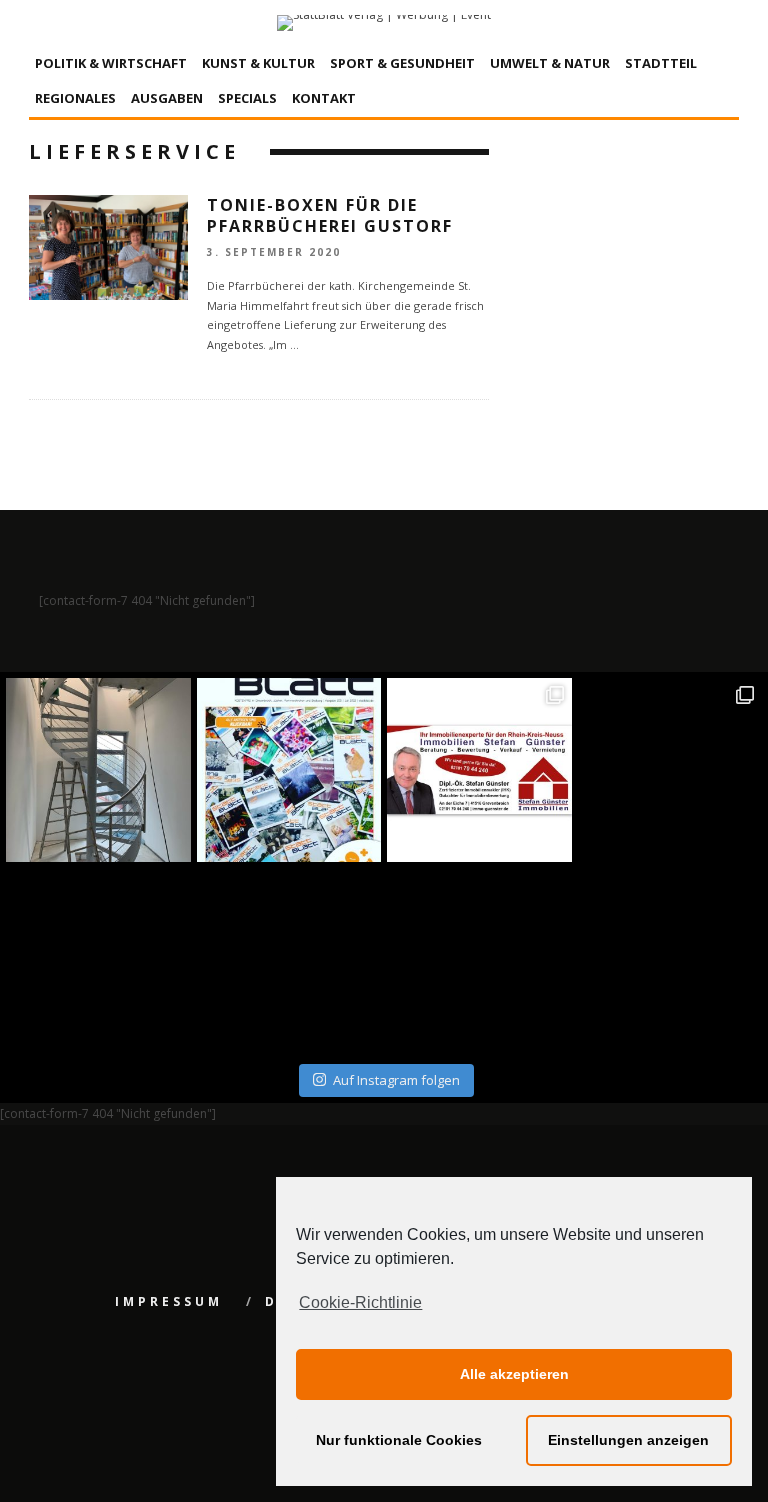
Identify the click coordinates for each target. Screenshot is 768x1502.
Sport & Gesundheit (402, 63)
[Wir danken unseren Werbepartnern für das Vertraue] (670, 770)
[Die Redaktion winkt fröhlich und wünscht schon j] (289, 960)
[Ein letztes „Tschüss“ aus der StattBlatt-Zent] (289, 770)
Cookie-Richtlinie (360, 1302)
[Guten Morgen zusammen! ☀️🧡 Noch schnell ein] (479, 960)
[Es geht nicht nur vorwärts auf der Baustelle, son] (98, 770)
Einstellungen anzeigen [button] (628, 1440)
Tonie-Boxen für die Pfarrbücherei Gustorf (330, 215)
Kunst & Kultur (258, 63)
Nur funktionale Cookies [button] (399, 1440)
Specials (247, 98)
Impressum (169, 1301)
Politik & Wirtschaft (111, 63)
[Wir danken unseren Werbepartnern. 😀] (479, 770)
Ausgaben (167, 98)
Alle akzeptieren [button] (514, 1374)
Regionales (75, 98)
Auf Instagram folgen (396, 1080)
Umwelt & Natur (550, 63)
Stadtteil (661, 63)
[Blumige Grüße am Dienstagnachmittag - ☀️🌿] (670, 960)
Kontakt (324, 98)
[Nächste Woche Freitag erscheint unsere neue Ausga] (98, 960)
